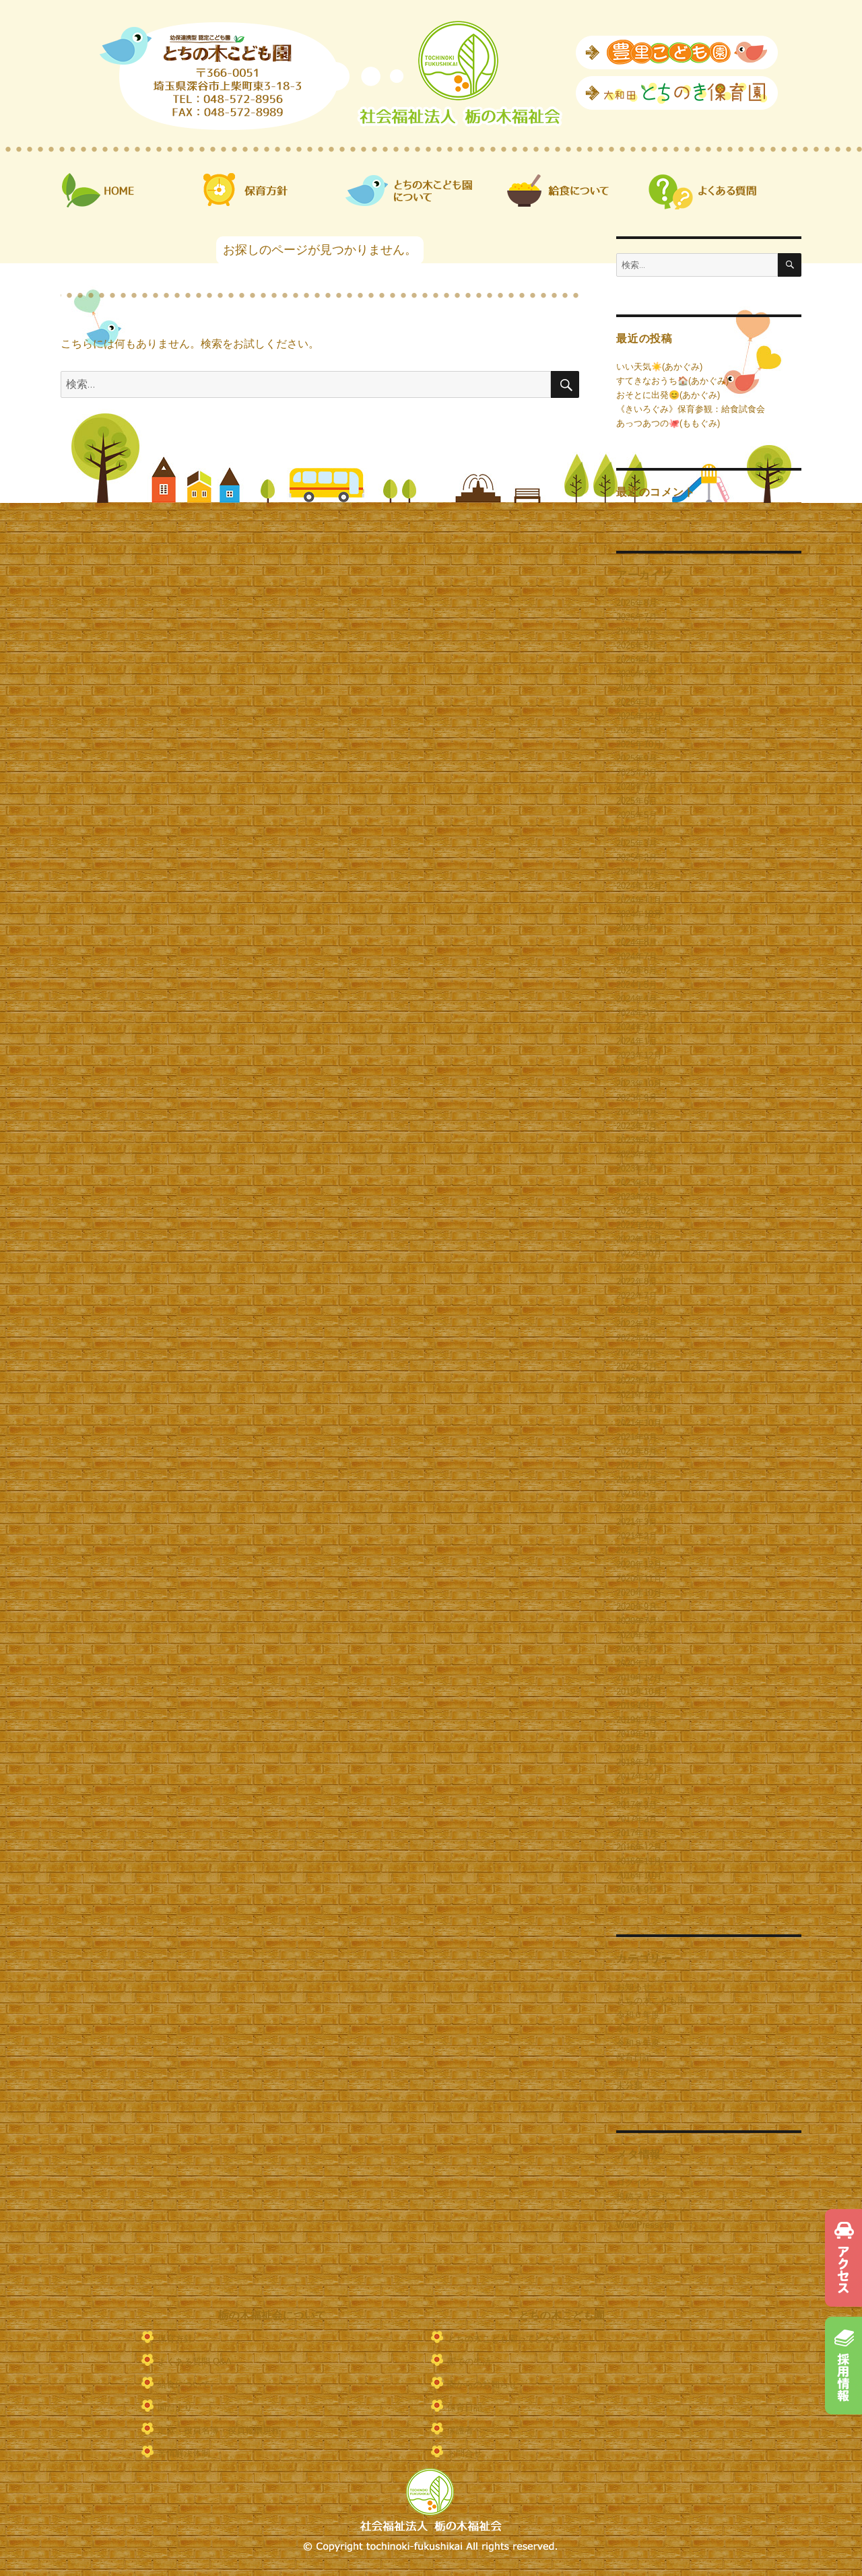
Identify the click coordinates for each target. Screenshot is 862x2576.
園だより (634, 2071)
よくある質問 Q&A (195, 2362)
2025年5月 (637, 815)
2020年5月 (637, 1635)
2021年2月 (637, 1536)
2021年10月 (639, 1423)
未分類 (629, 2086)
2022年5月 (637, 1324)
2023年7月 (637, 1126)
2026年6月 (637, 631)
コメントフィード (651, 2211)
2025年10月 (639, 744)
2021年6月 (637, 1480)
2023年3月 (637, 1183)
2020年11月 (639, 1579)
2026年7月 (637, 617)
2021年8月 (637, 1451)
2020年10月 (639, 1593)
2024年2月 (637, 1027)
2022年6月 (637, 1310)
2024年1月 (637, 1041)
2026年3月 (637, 674)
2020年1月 (637, 1663)
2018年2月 (637, 1762)
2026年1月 (637, 702)
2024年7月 (637, 956)
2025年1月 (637, 872)
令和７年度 (638, 2029)
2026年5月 (637, 645)
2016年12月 (639, 1847)
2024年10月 (639, 914)
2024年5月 (637, 985)
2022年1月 (637, 1381)
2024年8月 (637, 942)
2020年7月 (637, 1621)
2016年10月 (639, 1875)
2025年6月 (637, 801)
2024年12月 (639, 886)
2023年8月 (637, 1112)
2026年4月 (637, 659)
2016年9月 (637, 1890)
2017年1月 (637, 1833)
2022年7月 (637, 1296)
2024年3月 (637, 1013)
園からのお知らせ (482, 2384)
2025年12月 (639, 716)
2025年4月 (637, 829)
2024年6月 (637, 971)
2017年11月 (639, 1791)
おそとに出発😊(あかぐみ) (668, 395)
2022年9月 (637, 1267)
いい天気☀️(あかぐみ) (659, 367)
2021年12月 (639, 1395)
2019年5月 (637, 1734)
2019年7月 (637, 1720)
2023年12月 (639, 1055)
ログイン (634, 2182)
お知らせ (634, 1987)
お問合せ (465, 2453)
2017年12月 (639, 1776)
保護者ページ (473, 2430)
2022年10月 (639, 1253)
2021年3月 (637, 1522)
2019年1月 (637, 1748)
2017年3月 (637, 1805)
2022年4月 (637, 1338)
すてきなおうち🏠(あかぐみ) (672, 381)
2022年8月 (637, 1282)
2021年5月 (637, 1494)
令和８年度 (638, 2043)
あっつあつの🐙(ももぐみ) (668, 423)
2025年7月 (637, 787)
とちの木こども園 (651, 2001)
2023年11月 (639, 1070)
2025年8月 (637, 773)
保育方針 (175, 2339)
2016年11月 (639, 1861)
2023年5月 (637, 1154)
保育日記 (634, 2057)
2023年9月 (637, 1098)
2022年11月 (639, 1239)
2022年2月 (637, 1366)
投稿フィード (642, 2197)
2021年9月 (637, 1437)
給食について (184, 2384)
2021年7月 (637, 1465)
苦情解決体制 (184, 2453)
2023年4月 (637, 1168)
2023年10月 (639, 1084)
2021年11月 (639, 1409)
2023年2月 (637, 1197)
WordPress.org (645, 2225)
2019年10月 (639, 1692)
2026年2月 (637, 688)
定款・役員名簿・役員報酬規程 (219, 2430)
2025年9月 (637, 758)
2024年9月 (637, 928)
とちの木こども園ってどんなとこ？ (517, 2339)
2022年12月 (639, 1225)
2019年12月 (639, 1677)
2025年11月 (639, 730)
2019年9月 (637, 1706)
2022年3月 (637, 1352)
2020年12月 (639, 1564)
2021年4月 (637, 1508)
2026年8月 (637, 603)
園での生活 (469, 2362)
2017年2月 (637, 1819)
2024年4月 (637, 999)
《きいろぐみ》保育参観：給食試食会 (691, 409)
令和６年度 (638, 2015)
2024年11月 (639, 900)
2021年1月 (637, 1550)
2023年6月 (637, 1140)
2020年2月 (637, 1649)
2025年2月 (637, 857)
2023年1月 (637, 1211)
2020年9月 (637, 1607)
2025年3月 (637, 843)
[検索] (790, 265)
